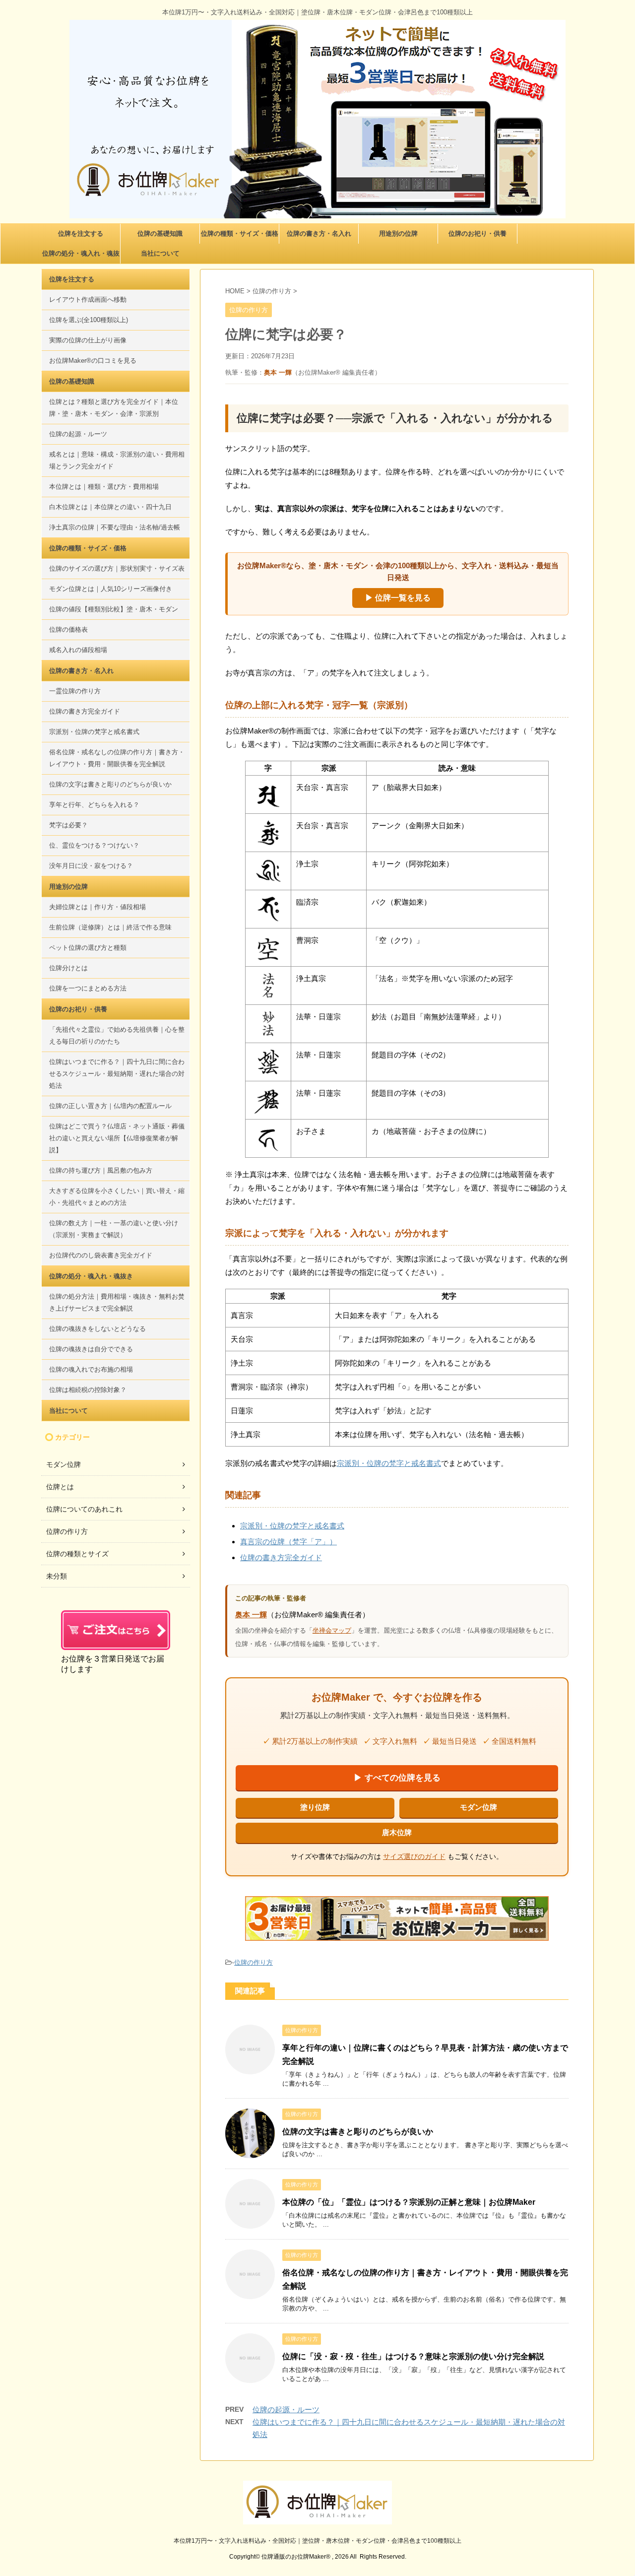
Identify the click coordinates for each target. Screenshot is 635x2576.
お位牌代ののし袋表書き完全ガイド (101, 1255)
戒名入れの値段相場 (78, 650)
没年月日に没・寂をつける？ (91, 866)
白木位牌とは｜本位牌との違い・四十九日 (110, 507)
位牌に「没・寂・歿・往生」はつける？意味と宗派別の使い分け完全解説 (413, 2356)
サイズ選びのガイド (414, 1856)
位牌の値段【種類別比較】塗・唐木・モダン (114, 609)
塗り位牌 (315, 1807)
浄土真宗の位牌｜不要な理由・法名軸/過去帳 (115, 527)
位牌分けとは (68, 968)
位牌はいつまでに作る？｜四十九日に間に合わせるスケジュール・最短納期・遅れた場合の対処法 (117, 1074)
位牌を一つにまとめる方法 (88, 988)
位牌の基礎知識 (160, 233)
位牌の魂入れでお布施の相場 (91, 1369)
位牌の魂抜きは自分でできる (91, 1349)
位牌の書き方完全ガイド (281, 1557)
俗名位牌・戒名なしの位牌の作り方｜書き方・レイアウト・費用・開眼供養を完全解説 (117, 758)
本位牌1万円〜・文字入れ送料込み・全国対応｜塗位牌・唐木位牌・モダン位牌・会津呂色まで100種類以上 (317, 2541)
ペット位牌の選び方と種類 (88, 948)
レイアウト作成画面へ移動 (88, 299)
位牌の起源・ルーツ (286, 2410)
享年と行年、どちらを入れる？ (94, 805)
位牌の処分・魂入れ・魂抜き (81, 257)
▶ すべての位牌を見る (397, 1778)
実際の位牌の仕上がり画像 (88, 340)
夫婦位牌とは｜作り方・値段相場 (97, 907)
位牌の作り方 (254, 1962)
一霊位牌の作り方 (75, 691)
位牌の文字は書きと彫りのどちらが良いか (358, 2132)
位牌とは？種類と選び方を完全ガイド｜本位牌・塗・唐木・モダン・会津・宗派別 (114, 408)
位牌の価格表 (68, 629)
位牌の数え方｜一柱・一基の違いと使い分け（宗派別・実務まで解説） (114, 1229)
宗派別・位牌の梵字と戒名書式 (389, 1463)
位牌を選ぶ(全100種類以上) (89, 320)
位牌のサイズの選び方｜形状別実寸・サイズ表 (117, 568)
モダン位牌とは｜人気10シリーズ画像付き (111, 589)
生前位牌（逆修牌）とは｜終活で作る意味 (110, 927)
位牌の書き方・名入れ (319, 233)
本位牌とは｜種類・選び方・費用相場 (104, 487)
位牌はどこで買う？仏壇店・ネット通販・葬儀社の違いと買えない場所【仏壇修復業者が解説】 (117, 1138)
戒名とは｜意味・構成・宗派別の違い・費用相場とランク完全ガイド (117, 460)
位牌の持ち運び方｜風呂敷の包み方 (101, 1170)
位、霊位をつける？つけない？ (94, 845)
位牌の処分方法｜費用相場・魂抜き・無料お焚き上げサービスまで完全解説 (117, 1302)
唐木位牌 (397, 1832)
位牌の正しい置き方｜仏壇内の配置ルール (110, 1106)
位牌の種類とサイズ (77, 1554)
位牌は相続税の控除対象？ (88, 1390)
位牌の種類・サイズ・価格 (240, 233)
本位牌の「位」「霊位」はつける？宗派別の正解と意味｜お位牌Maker (409, 2202)
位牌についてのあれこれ (84, 1509)
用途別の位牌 (398, 233)
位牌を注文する (81, 233)
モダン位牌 (478, 1807)
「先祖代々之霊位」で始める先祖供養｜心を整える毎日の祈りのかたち (117, 1035)
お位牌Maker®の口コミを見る (93, 361)
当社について (160, 253)
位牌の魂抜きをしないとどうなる (97, 1329)
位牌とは (60, 1487)
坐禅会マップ (332, 1630)
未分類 (57, 1576)
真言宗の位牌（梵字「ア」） (288, 1542)
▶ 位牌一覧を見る (398, 598)
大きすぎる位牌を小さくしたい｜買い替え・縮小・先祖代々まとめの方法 (117, 1197)
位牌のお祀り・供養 (477, 233)
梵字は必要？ (68, 825)
